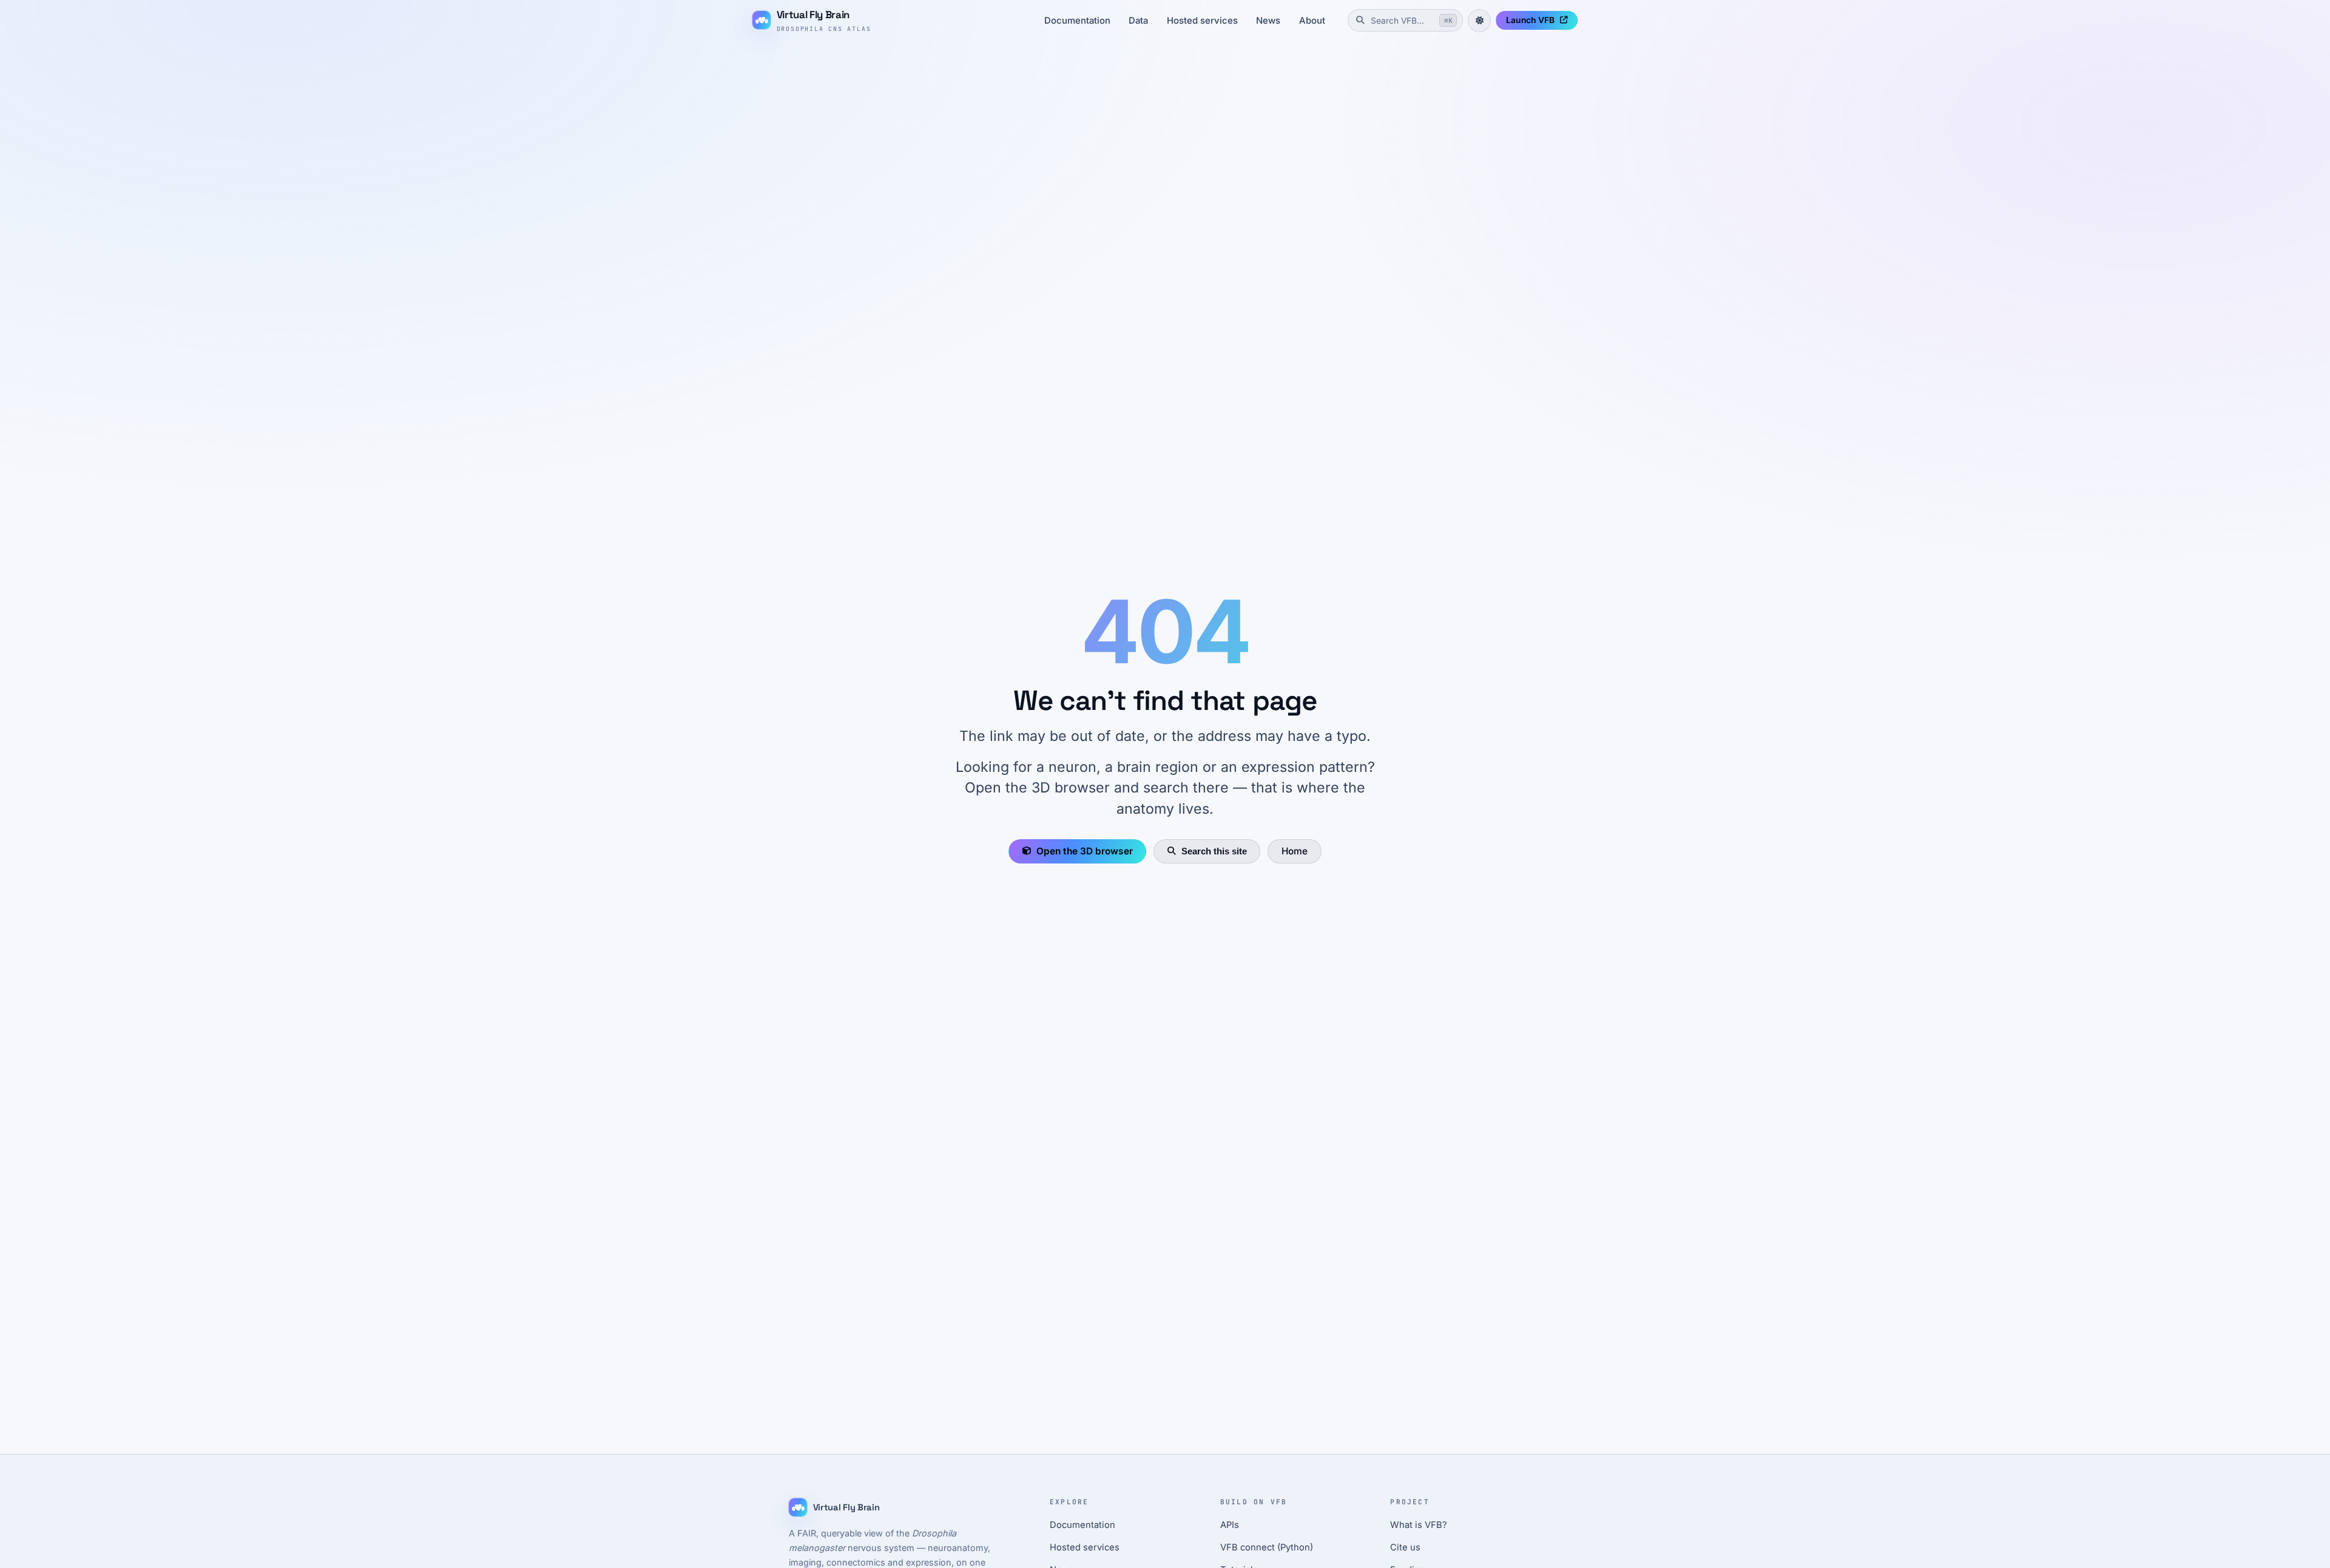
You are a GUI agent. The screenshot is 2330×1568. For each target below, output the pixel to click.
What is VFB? (1419, 1525)
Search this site (1214, 851)
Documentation (1077, 21)
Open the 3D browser (1085, 851)
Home (1295, 851)
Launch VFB (1530, 20)
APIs (1230, 1525)
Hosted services (1202, 21)
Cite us (1405, 1547)
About (1312, 21)
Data (1138, 21)
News (1268, 21)
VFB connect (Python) (1267, 1547)
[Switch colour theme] (1479, 21)
